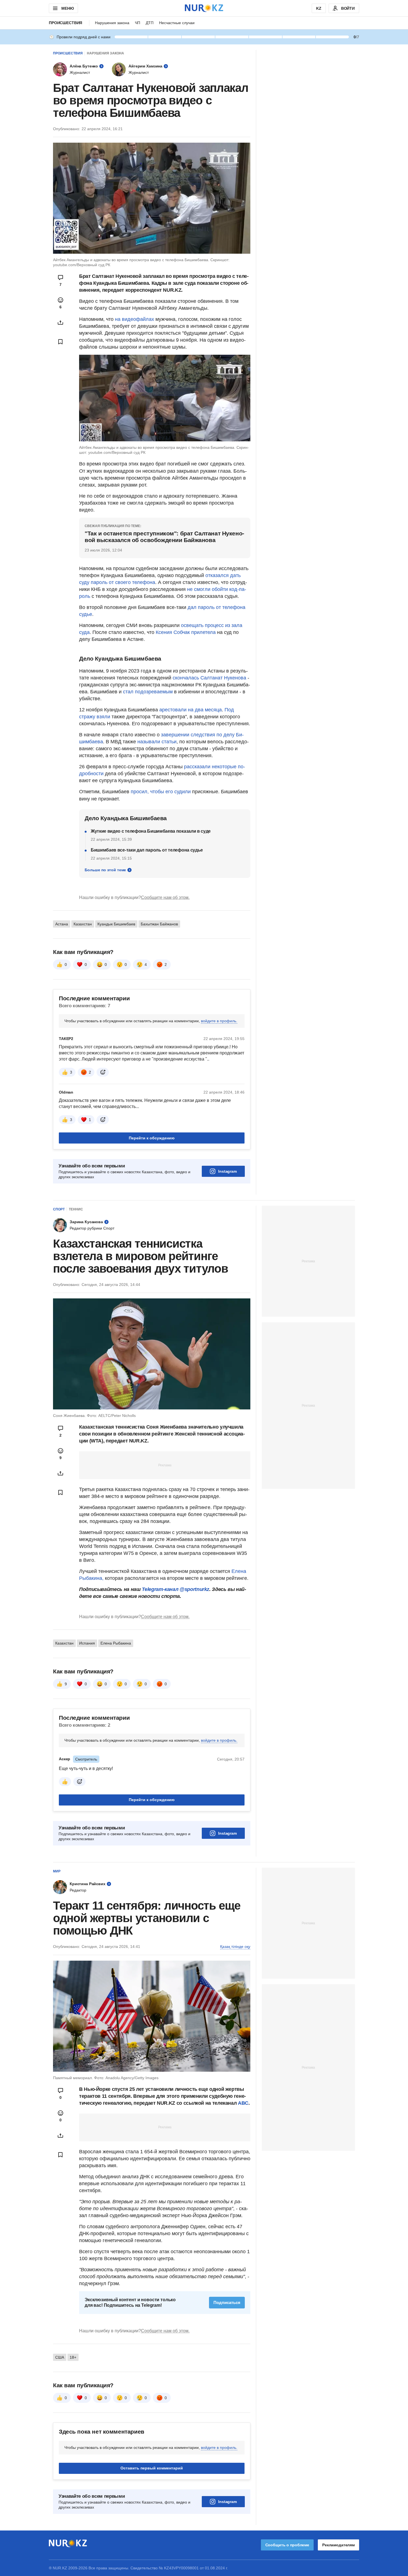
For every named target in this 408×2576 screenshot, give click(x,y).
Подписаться (227, 2302)
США (60, 2357)
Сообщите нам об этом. (165, 897)
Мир (57, 1871)
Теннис (76, 1209)
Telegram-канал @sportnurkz (176, 1589)
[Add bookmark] (61, 342)
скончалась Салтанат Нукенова (209, 678)
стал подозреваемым (148, 692)
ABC (243, 2103)
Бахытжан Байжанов (159, 924)
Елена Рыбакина (116, 1643)
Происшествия (66, 23)
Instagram (227, 1171)
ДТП (150, 23)
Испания (87, 1643)
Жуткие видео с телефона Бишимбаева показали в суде (151, 831)
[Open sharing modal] (61, 323)
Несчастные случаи (177, 23)
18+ (73, 2357)
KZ (319, 8)
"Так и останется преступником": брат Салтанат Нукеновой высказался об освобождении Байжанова (164, 537)
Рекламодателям (338, 2545)
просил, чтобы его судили (161, 792)
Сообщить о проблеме (287, 2545)
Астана (62, 924)
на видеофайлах (134, 319)
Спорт (59, 1209)
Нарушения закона (112, 23)
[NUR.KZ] (204, 8)
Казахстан (83, 924)
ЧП (138, 23)
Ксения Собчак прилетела (186, 632)
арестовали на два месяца (191, 710)
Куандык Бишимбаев (116, 924)
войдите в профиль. (219, 1021)
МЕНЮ (67, 8)
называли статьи (157, 742)
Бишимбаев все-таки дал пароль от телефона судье (147, 850)
